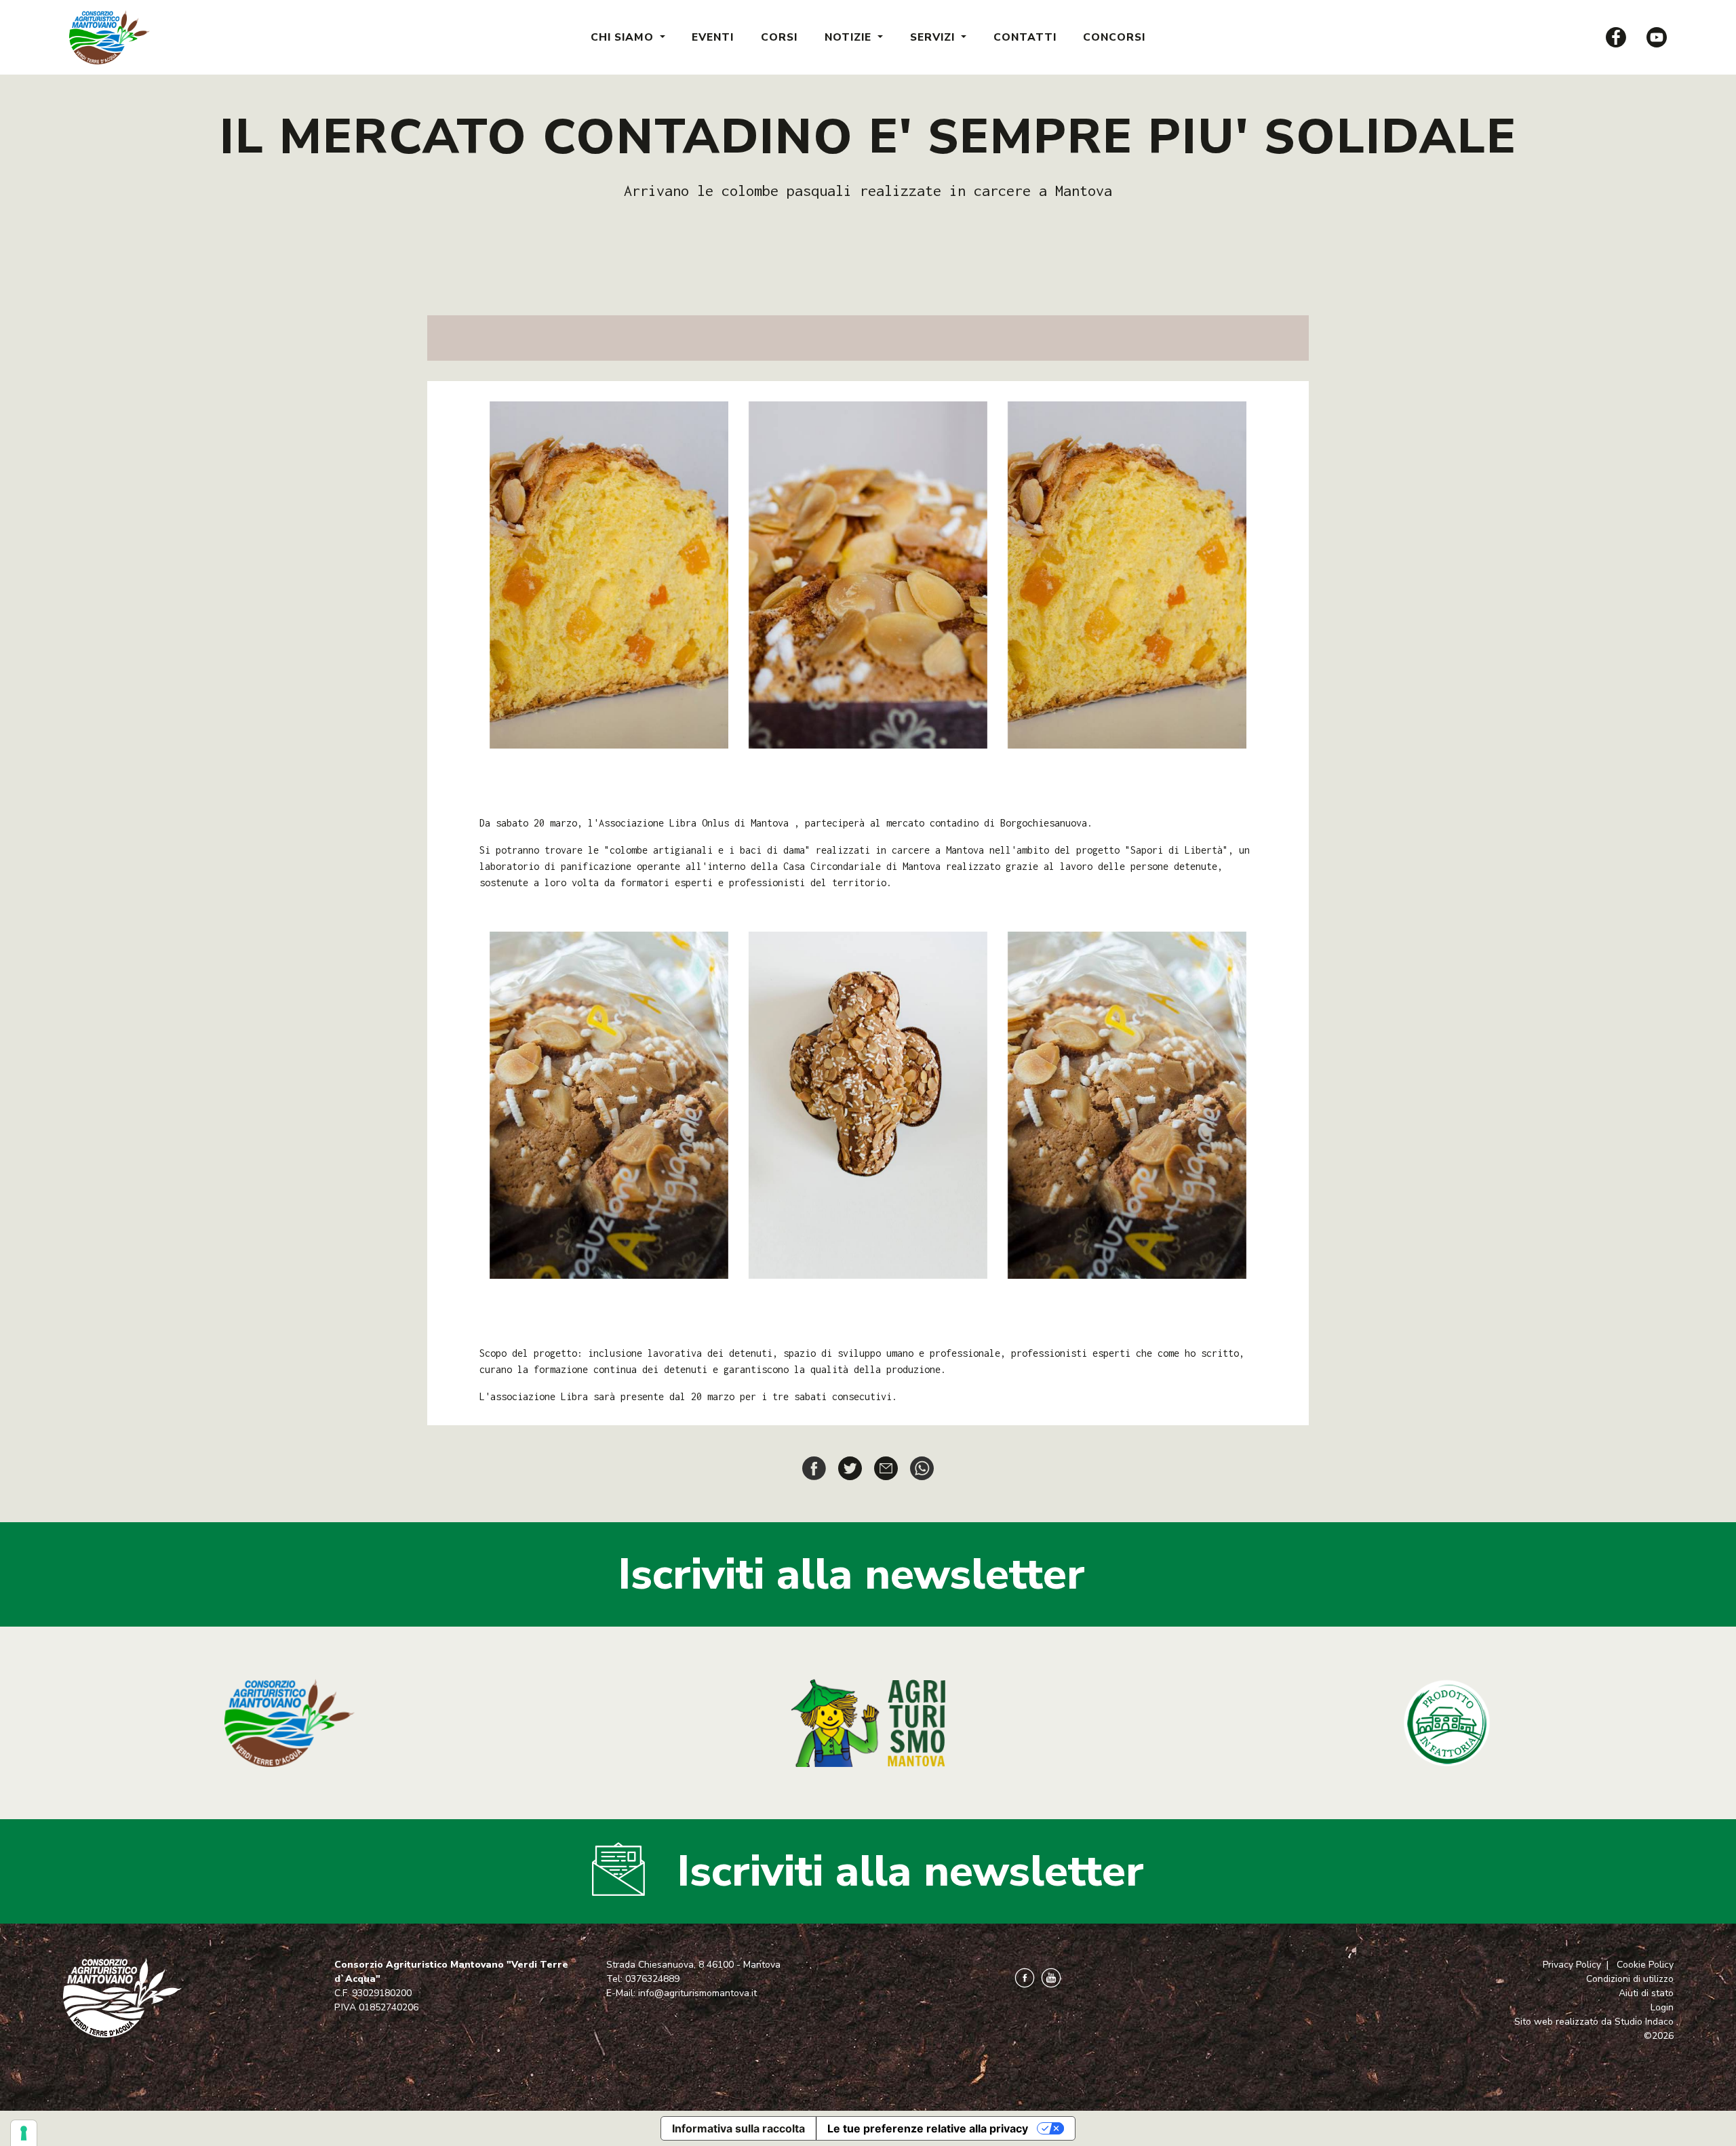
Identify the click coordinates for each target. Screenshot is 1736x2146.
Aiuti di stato (1646, 1993)
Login (1662, 2007)
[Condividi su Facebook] (814, 1467)
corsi (779, 37)
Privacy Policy (1572, 1965)
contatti (1025, 37)
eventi (713, 37)
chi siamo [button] (624, 37)
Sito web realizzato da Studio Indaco (1594, 2022)
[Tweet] (850, 1467)
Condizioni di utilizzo (1630, 1979)
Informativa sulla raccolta (738, 2128)
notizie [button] (850, 37)
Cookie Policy (1645, 1965)
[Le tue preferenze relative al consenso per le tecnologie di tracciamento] (24, 2133)
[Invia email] (886, 1467)
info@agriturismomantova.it (697, 1993)
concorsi (1114, 37)
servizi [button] (934, 37)
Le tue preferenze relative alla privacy (928, 2128)
